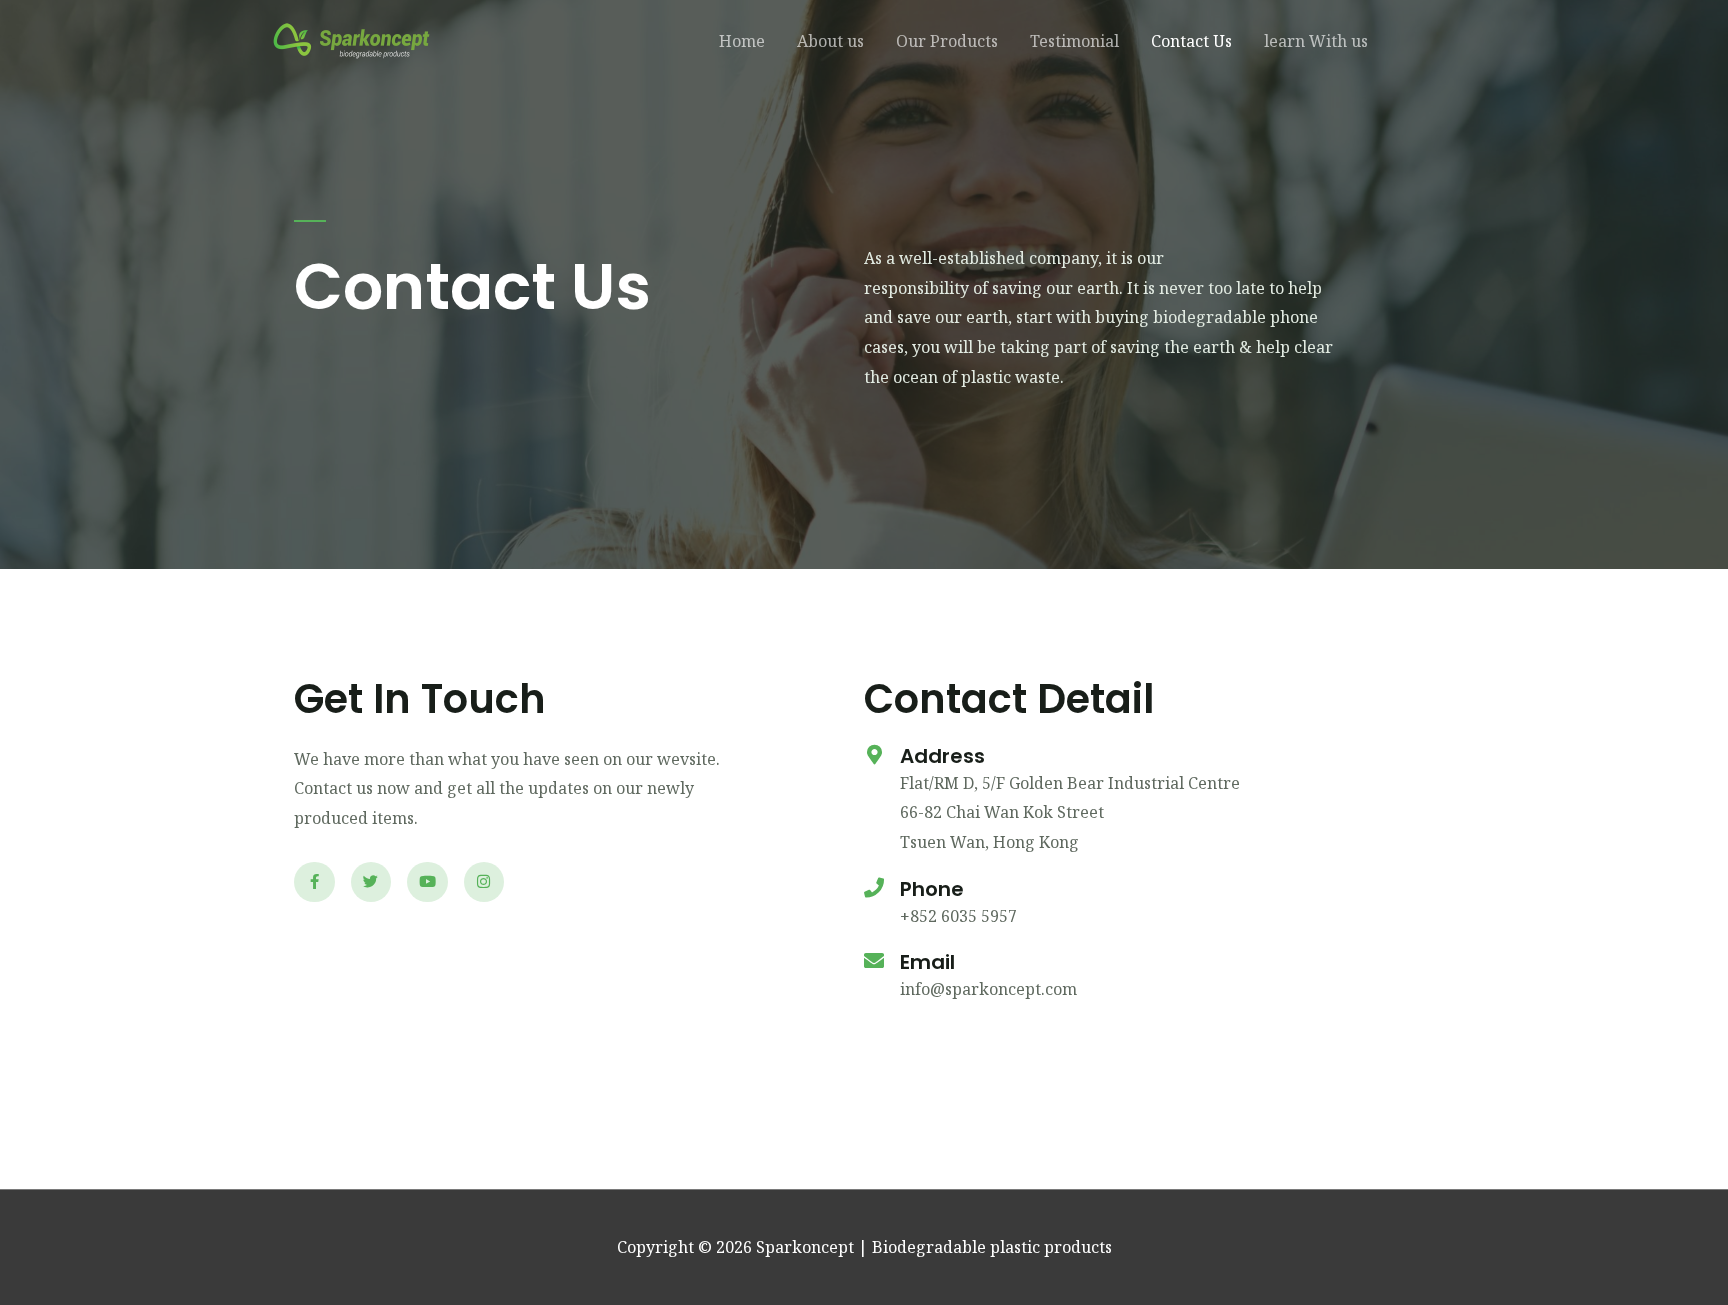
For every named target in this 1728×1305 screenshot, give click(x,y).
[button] (1424, 41)
